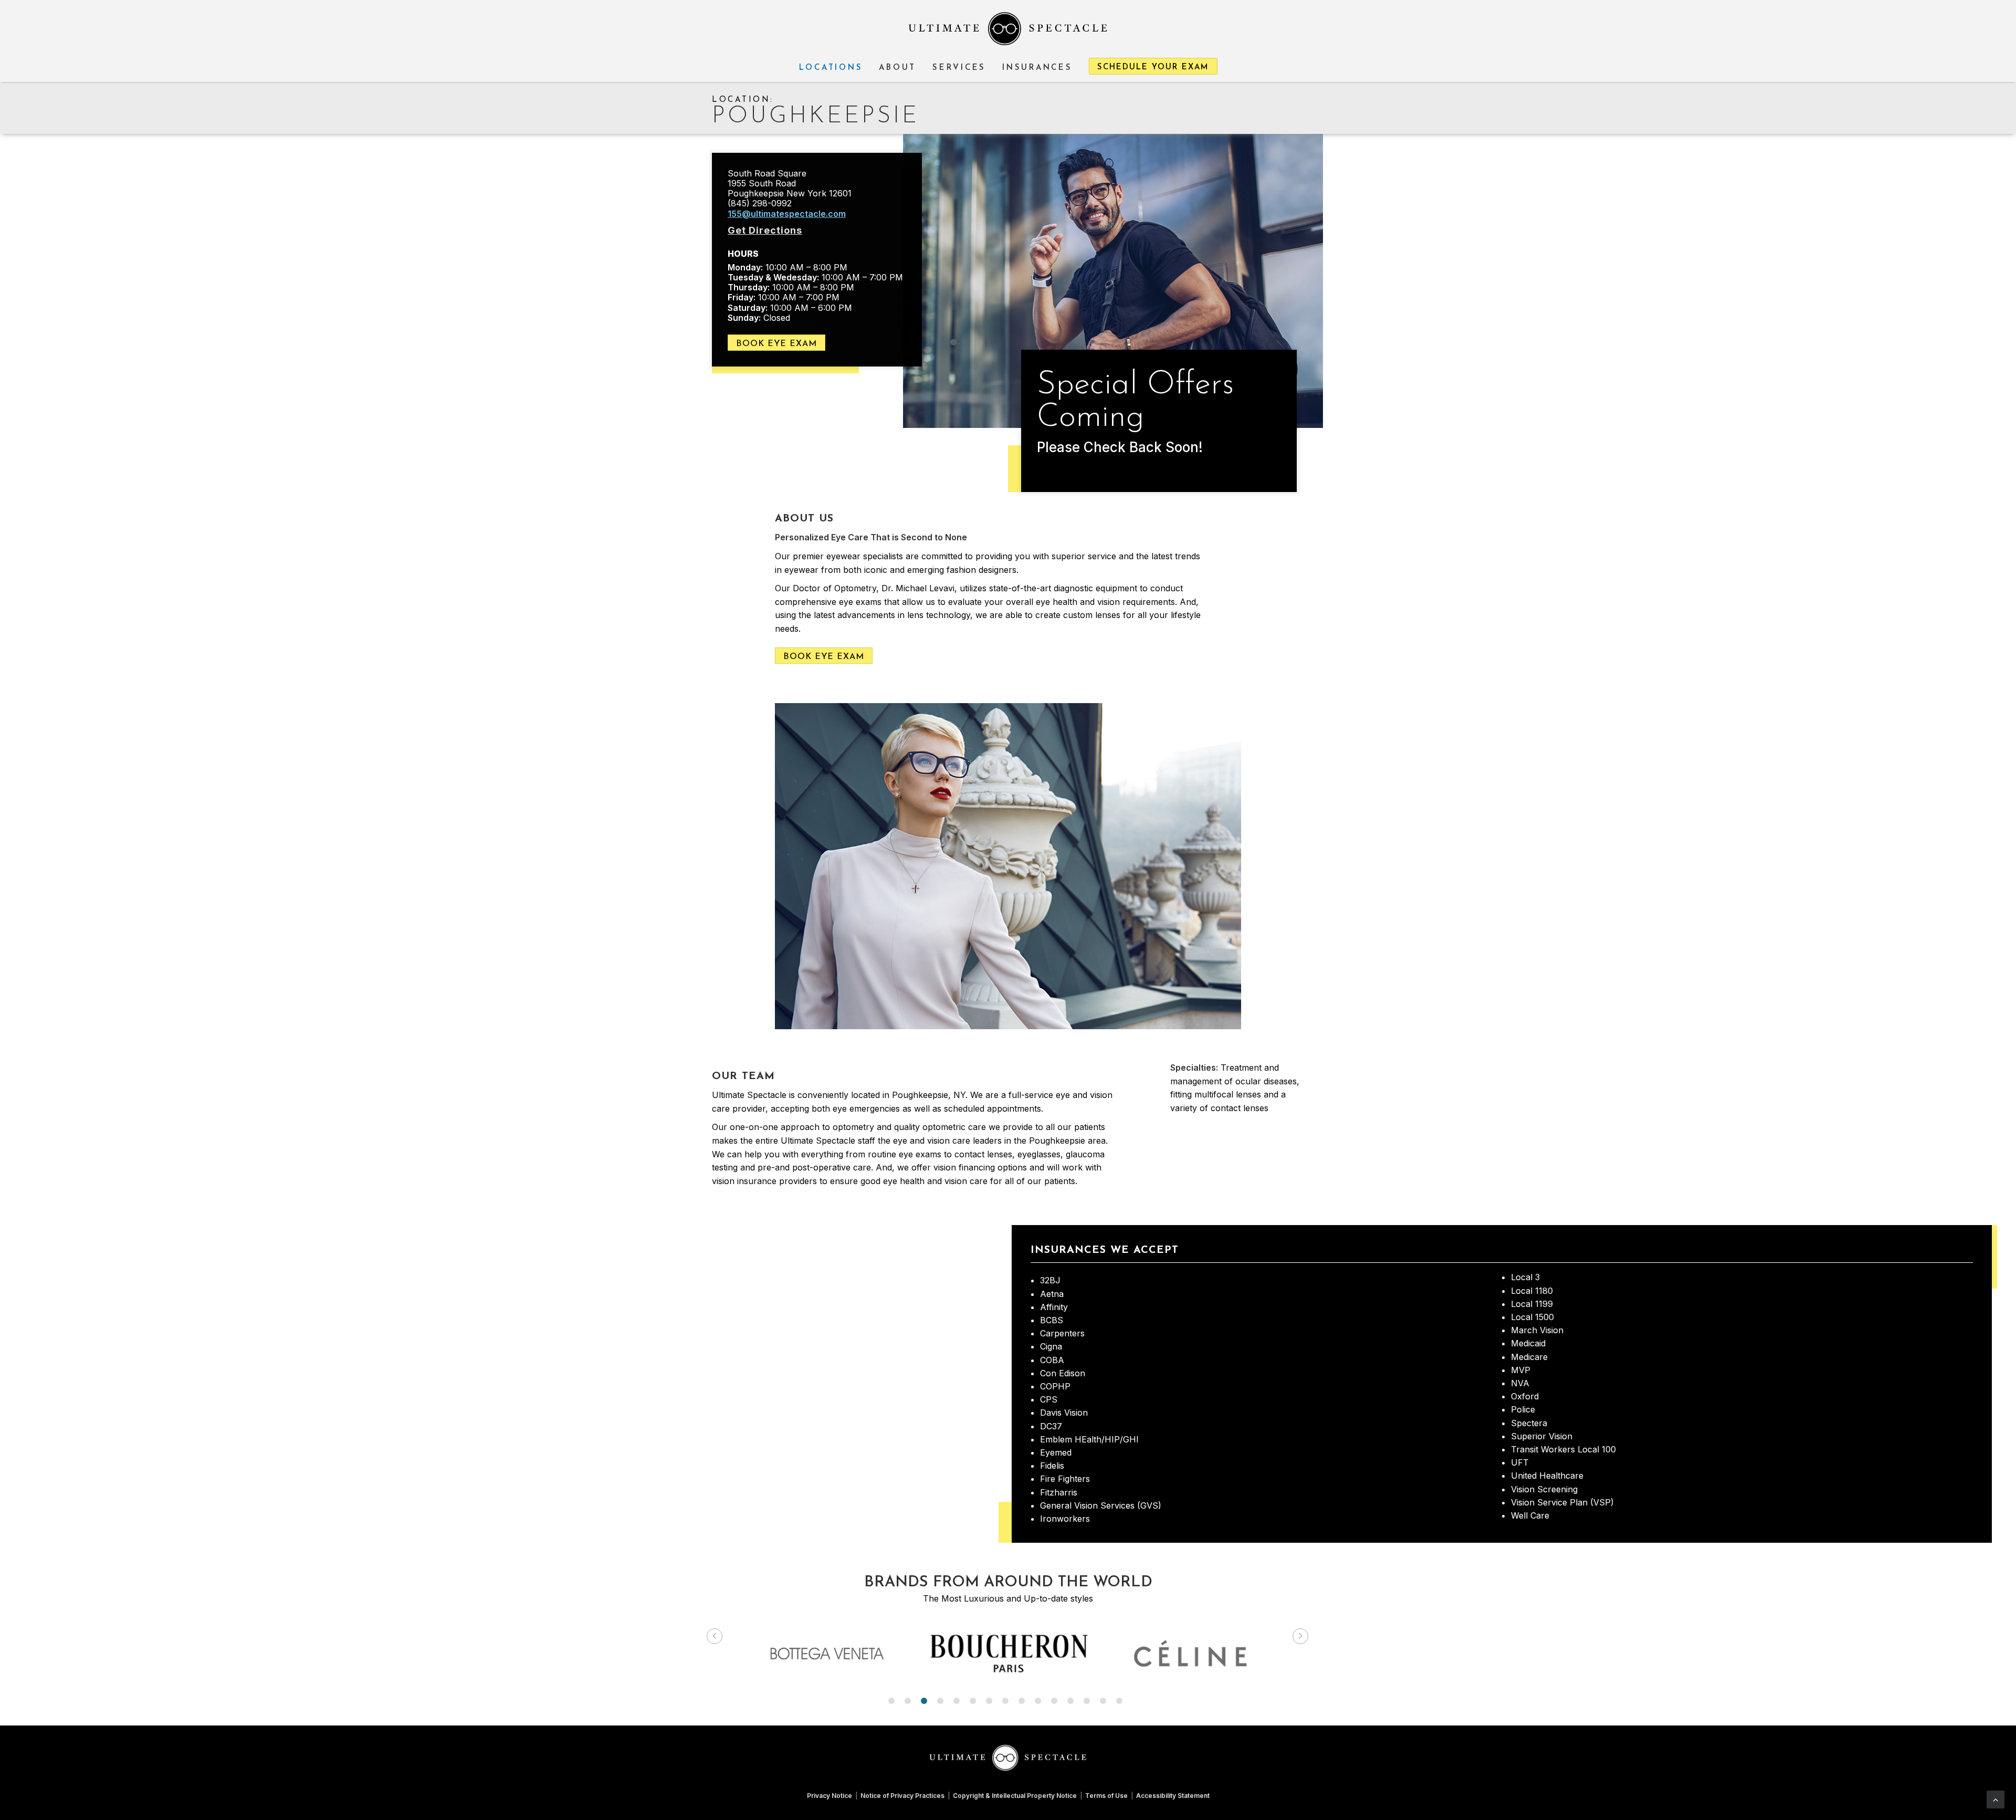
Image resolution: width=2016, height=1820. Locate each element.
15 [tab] (1119, 1701)
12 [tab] (1070, 1701)
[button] (715, 1636)
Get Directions (765, 230)
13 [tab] (1087, 1701)
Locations (831, 68)
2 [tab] (908, 1701)
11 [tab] (1054, 1701)
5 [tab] (957, 1701)
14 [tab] (1103, 1701)
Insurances (1037, 68)
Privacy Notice (829, 1796)
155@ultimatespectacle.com (787, 214)
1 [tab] (891, 1701)
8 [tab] (1005, 1701)
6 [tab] (973, 1701)
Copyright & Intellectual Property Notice (1015, 1796)
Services (959, 68)
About (897, 68)
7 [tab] (989, 1701)
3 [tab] (924, 1701)
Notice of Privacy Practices (902, 1796)
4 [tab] (940, 1701)
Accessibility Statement (1173, 1796)
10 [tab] (1038, 1701)
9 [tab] (1022, 1701)
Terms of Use (1106, 1796)
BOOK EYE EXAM (776, 344)
